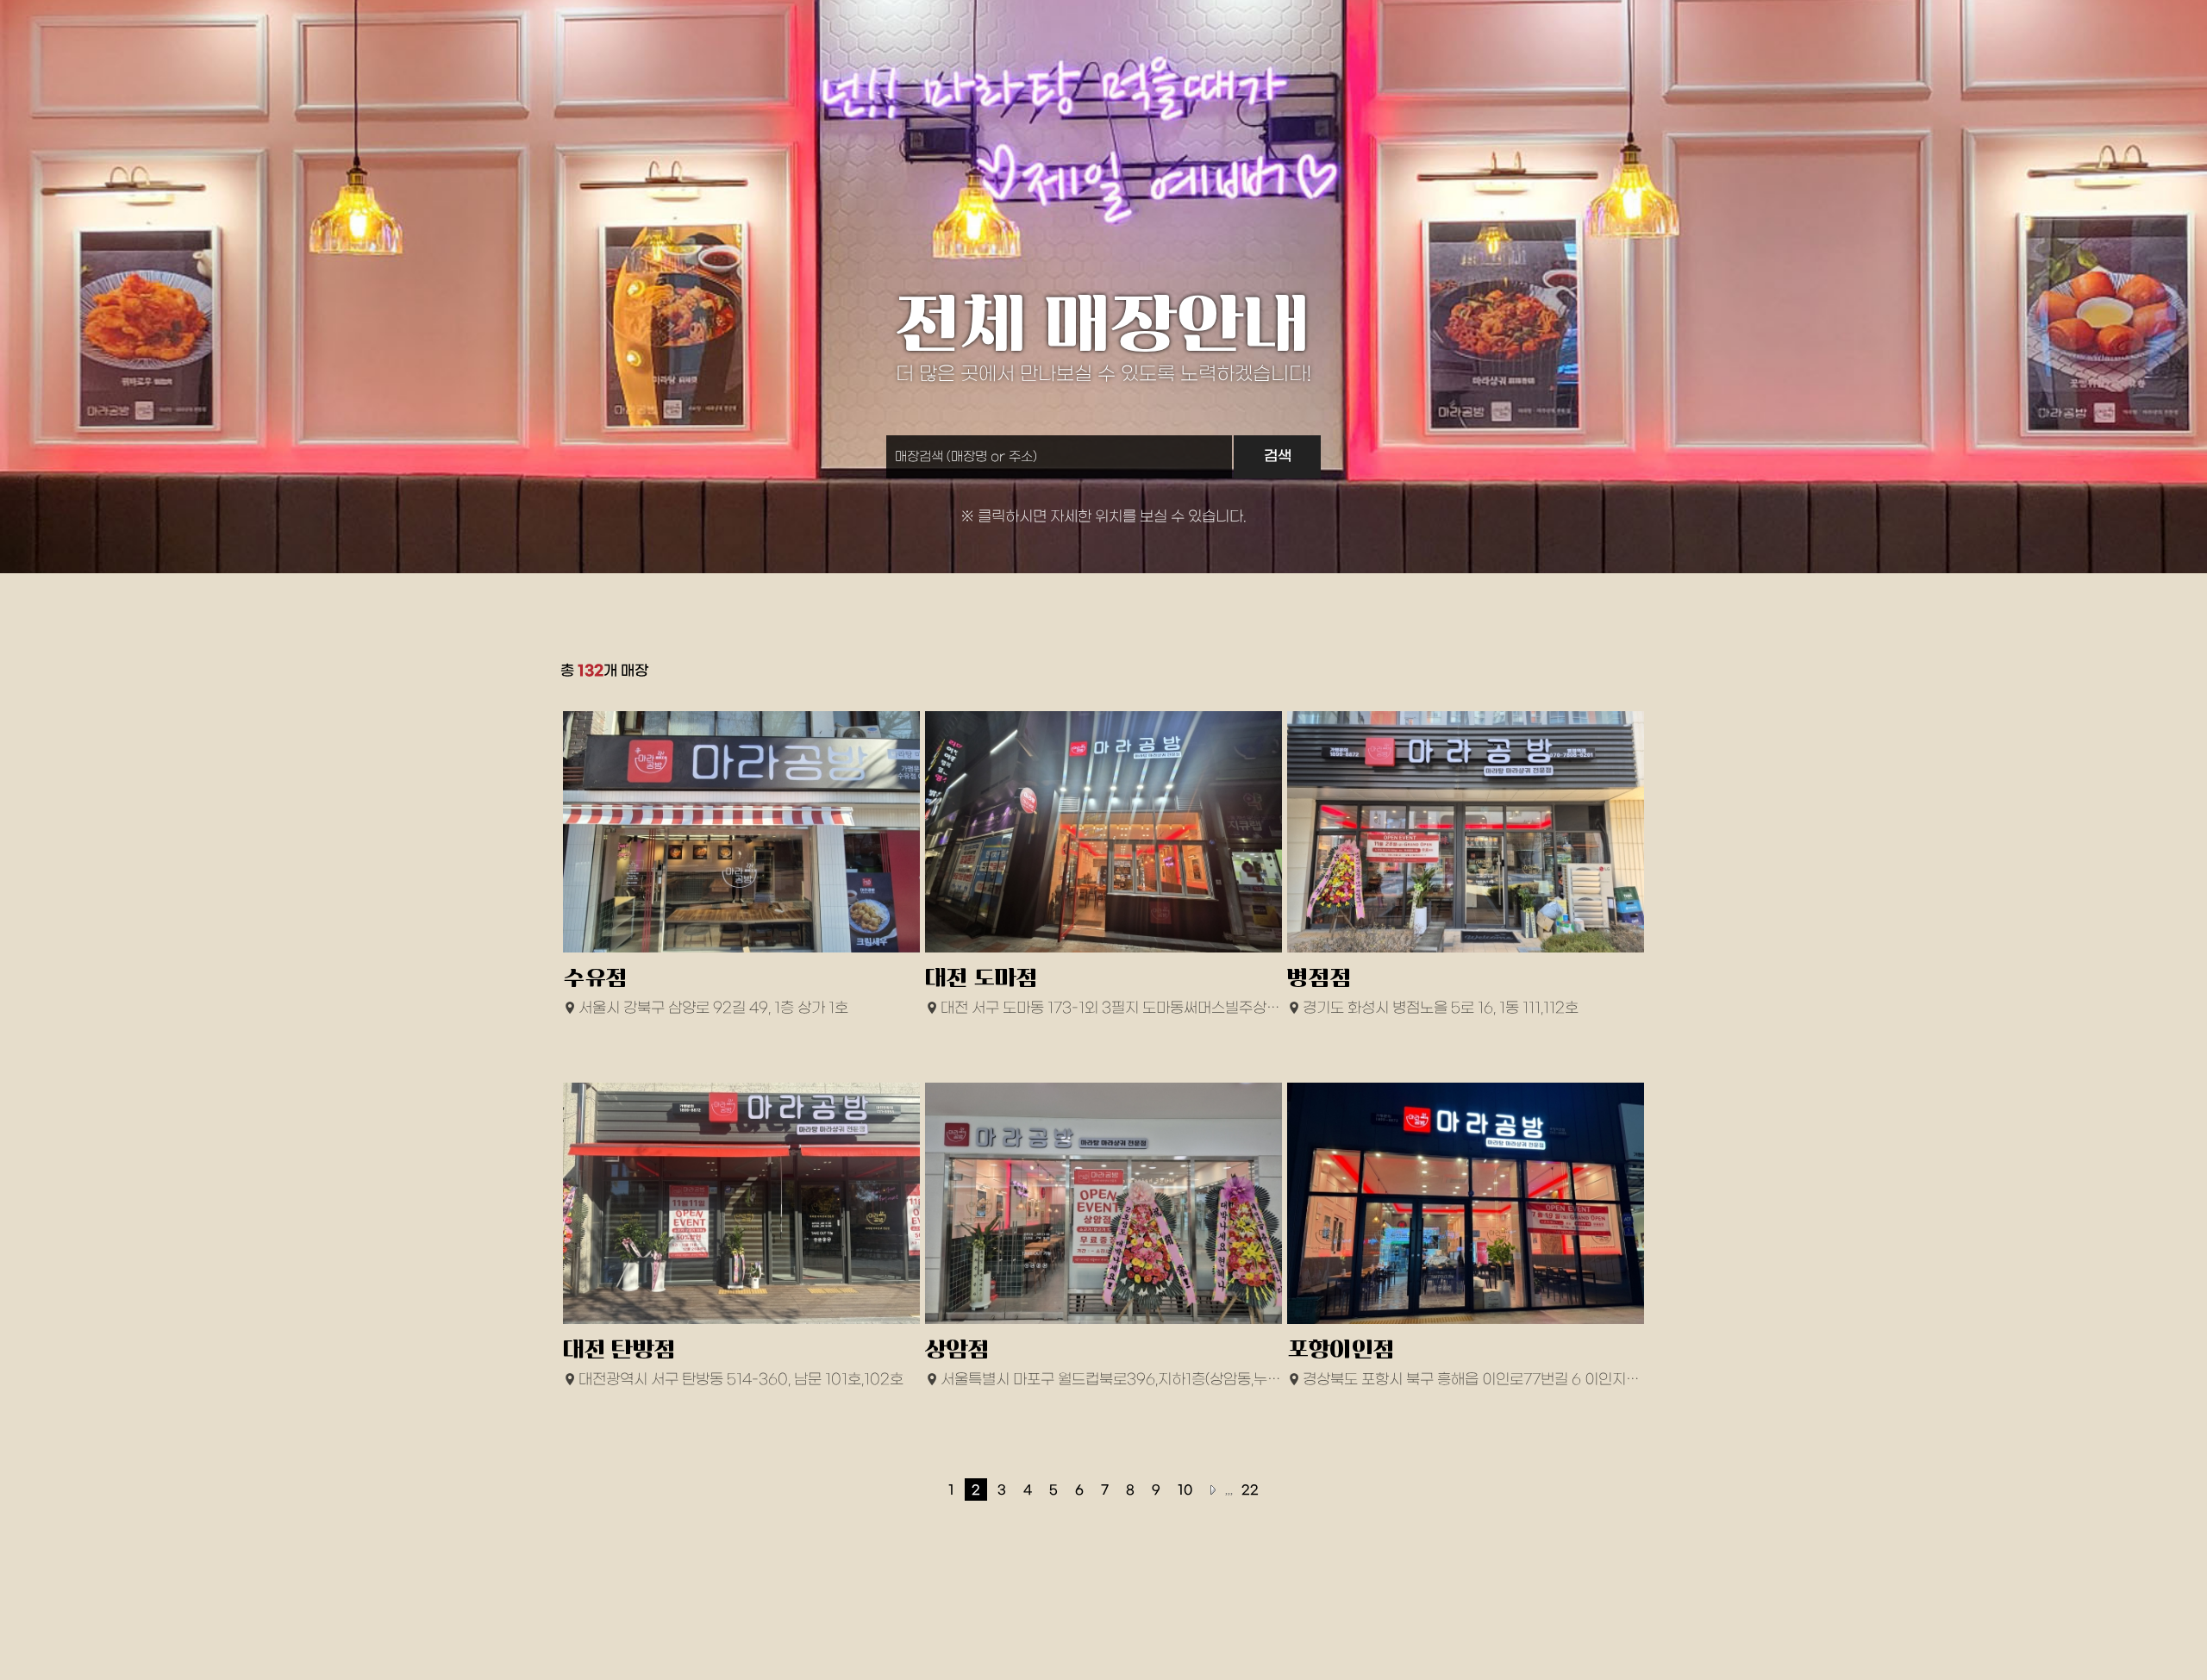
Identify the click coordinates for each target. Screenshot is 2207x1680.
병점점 (1319, 978)
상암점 (957, 1349)
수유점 (595, 978)
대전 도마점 (982, 978)
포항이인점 (1341, 1349)
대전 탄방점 (619, 1349)
